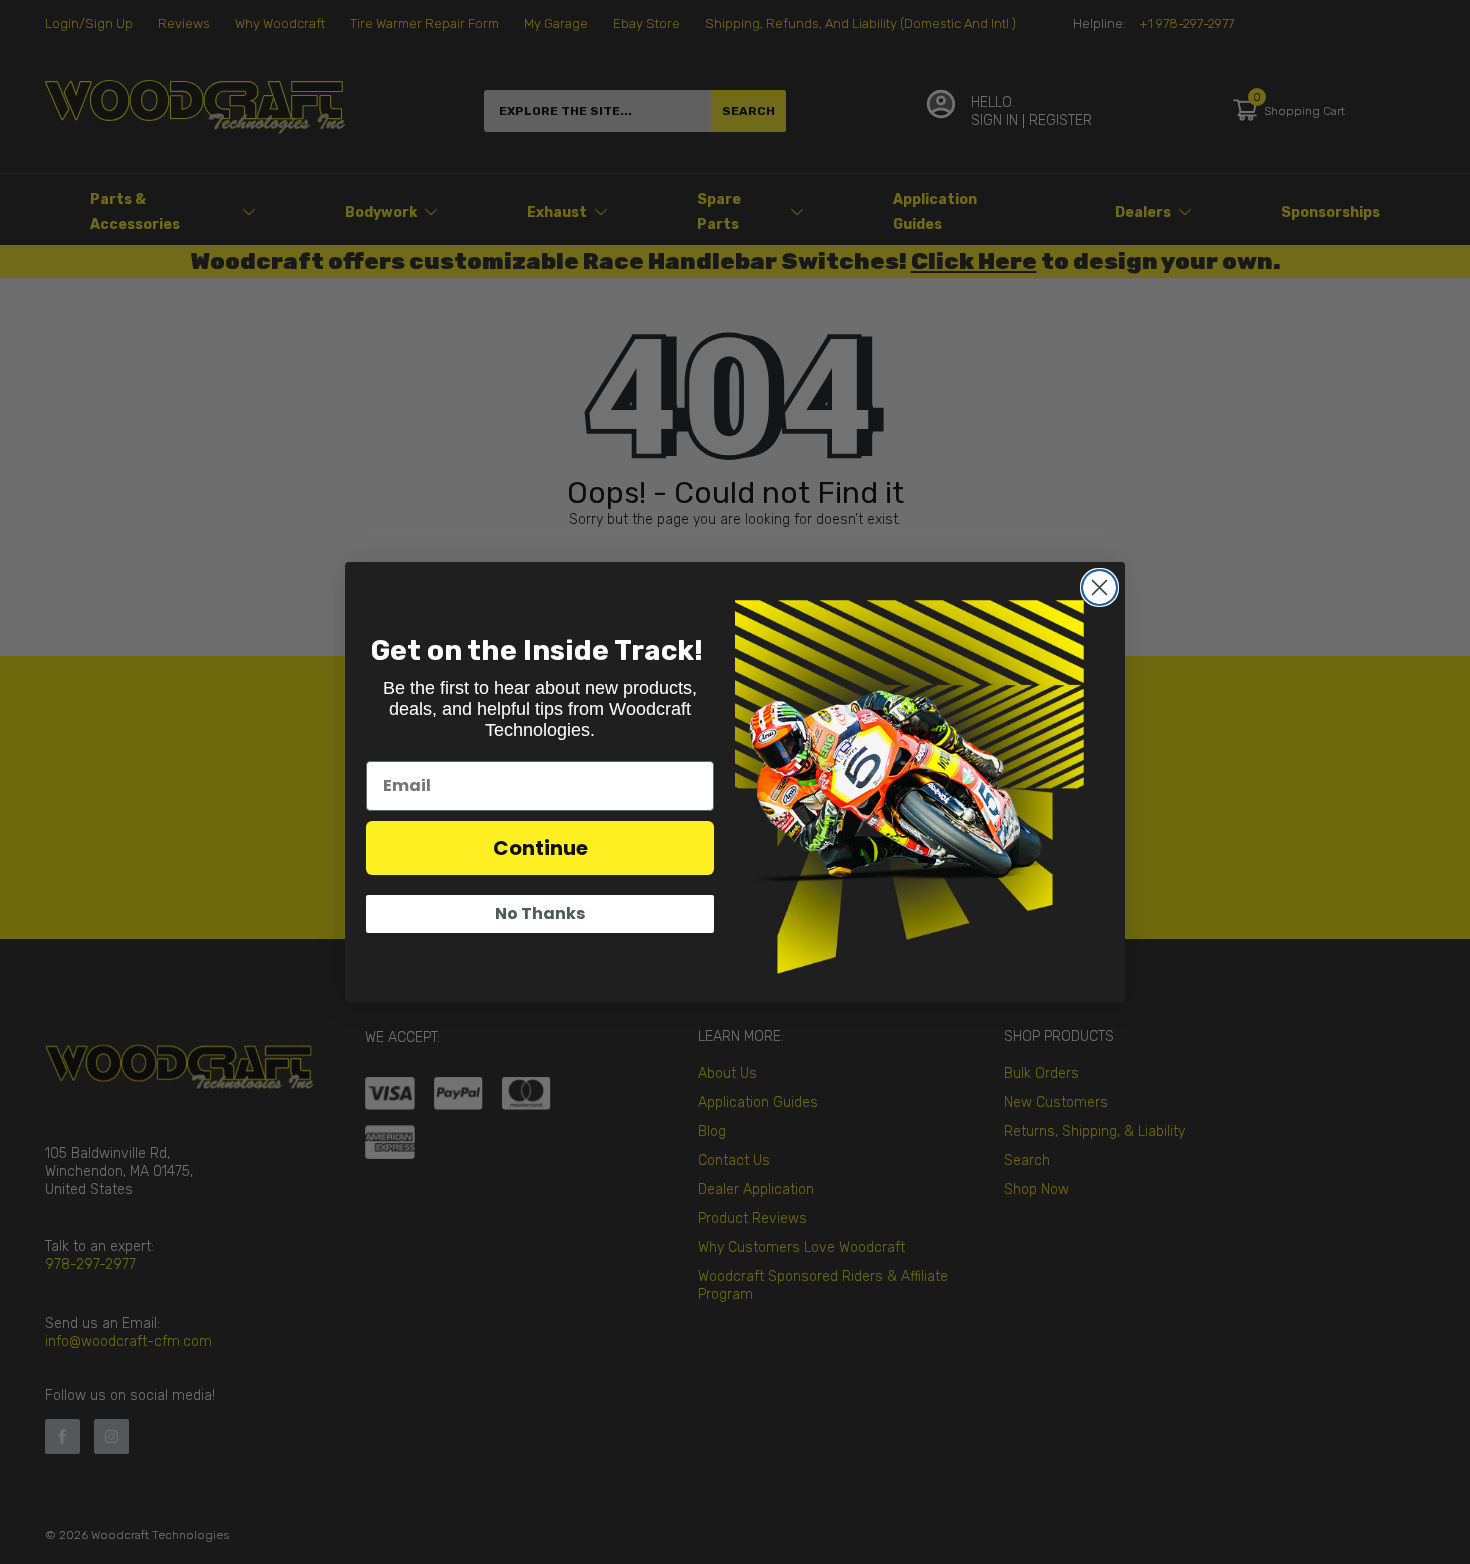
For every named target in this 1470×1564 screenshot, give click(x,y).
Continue (540, 848)
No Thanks (540, 913)
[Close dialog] (1099, 587)
